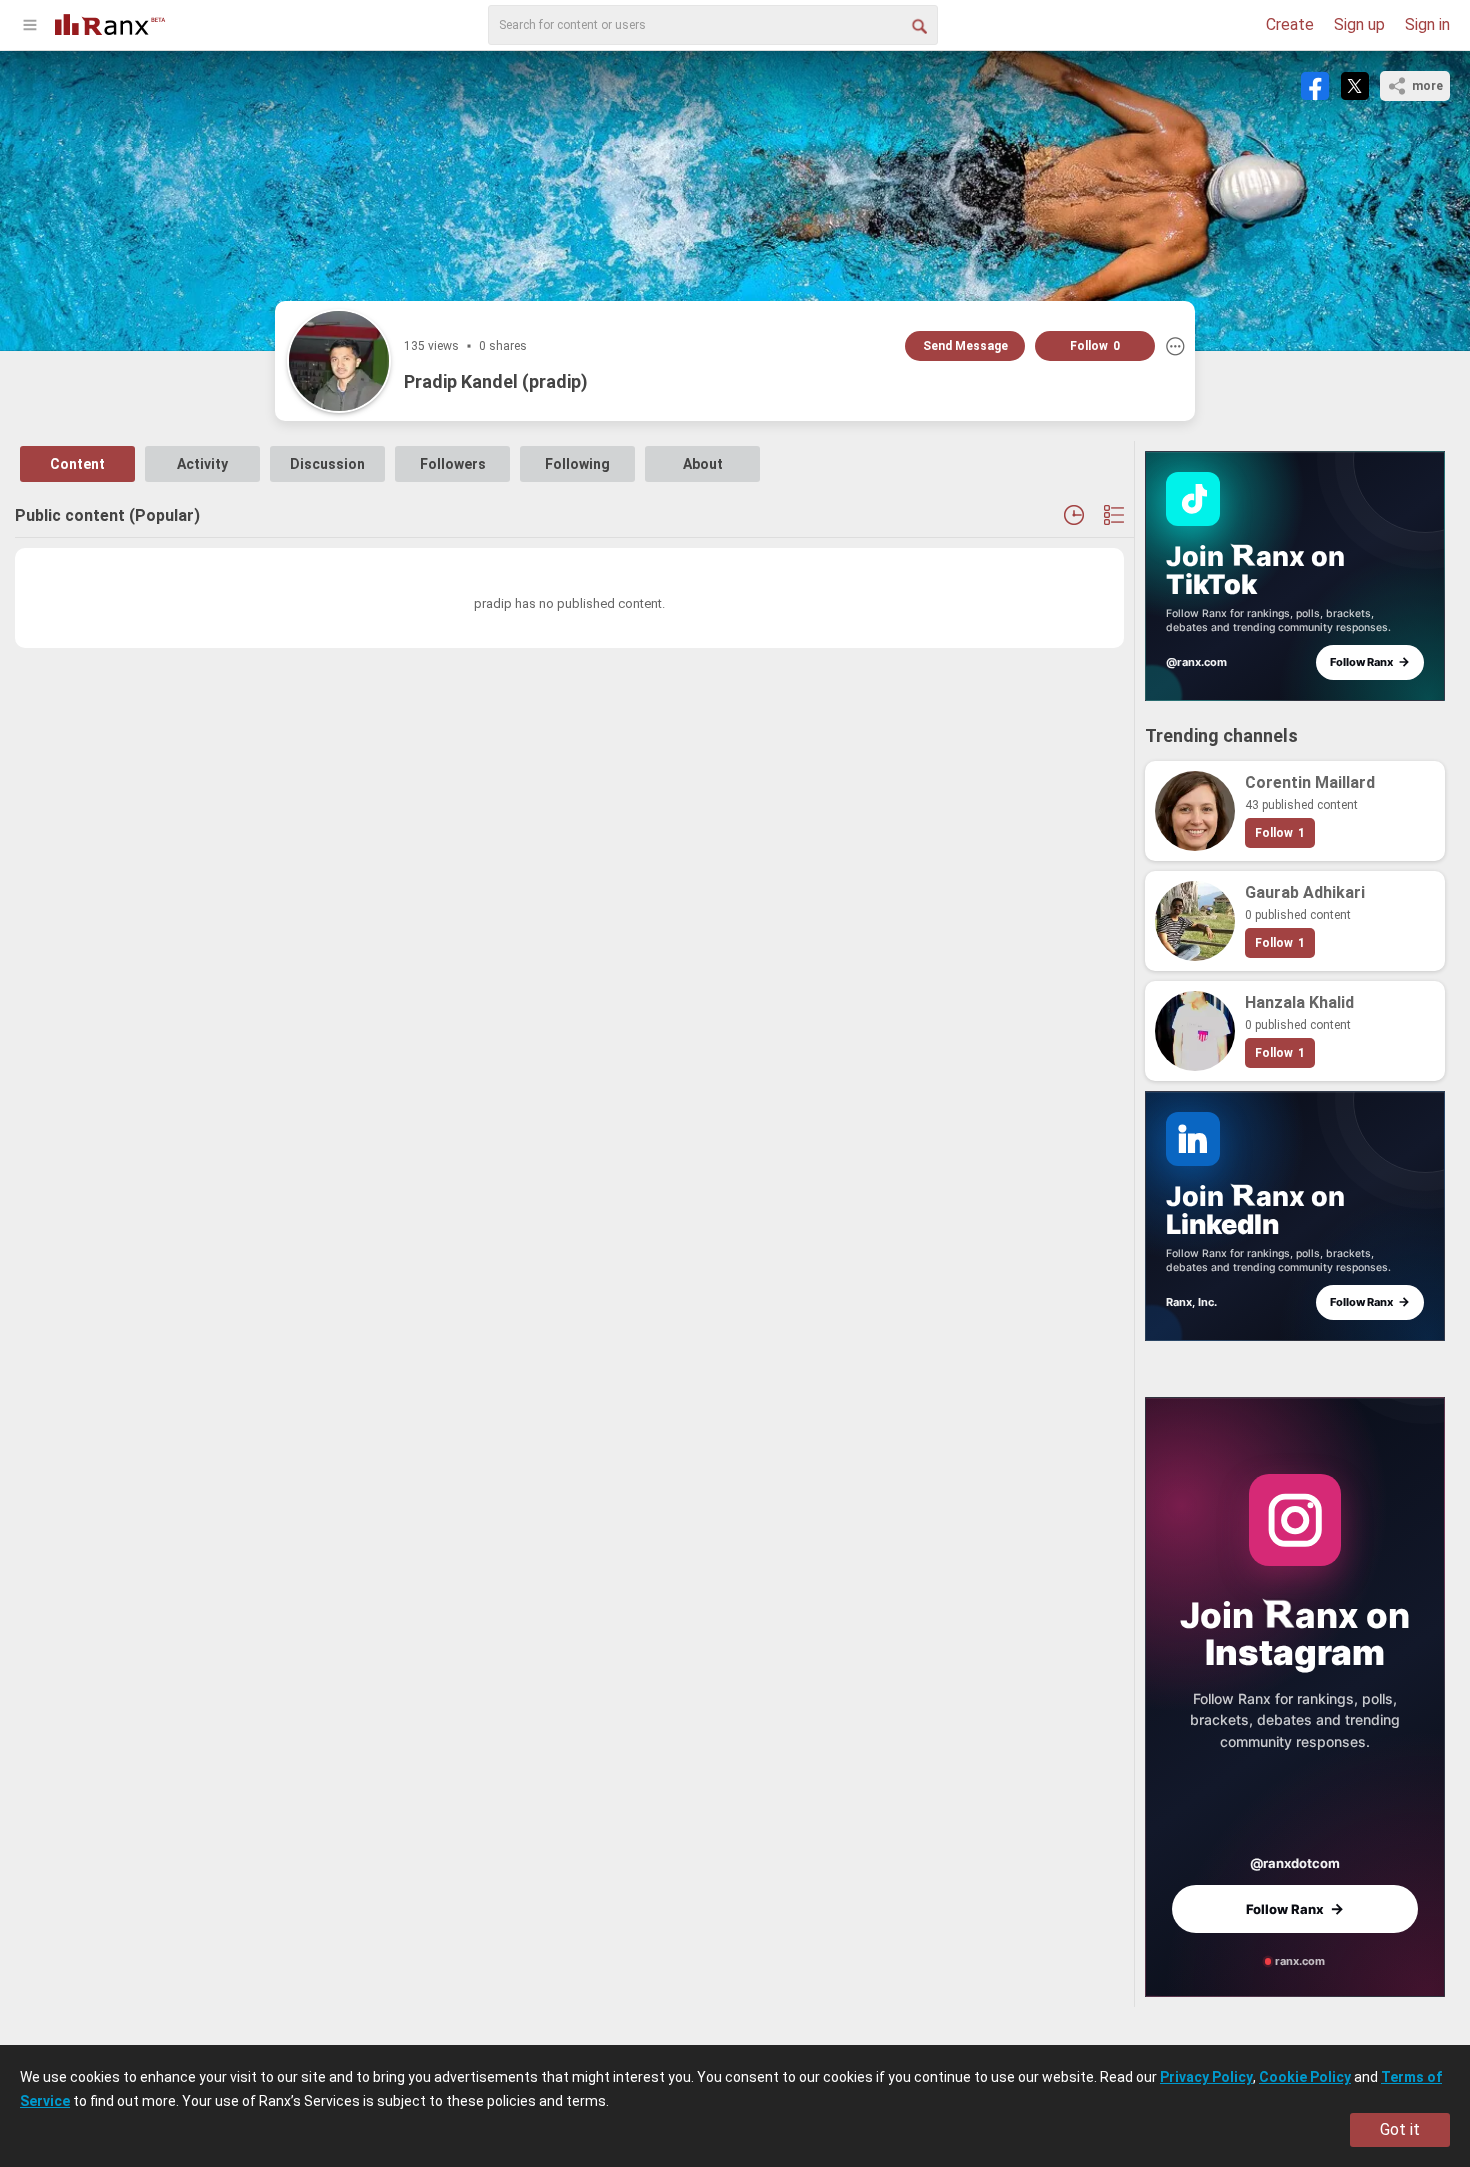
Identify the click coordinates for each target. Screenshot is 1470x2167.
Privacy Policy (1206, 2077)
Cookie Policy (1305, 2077)
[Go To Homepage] (110, 22)
